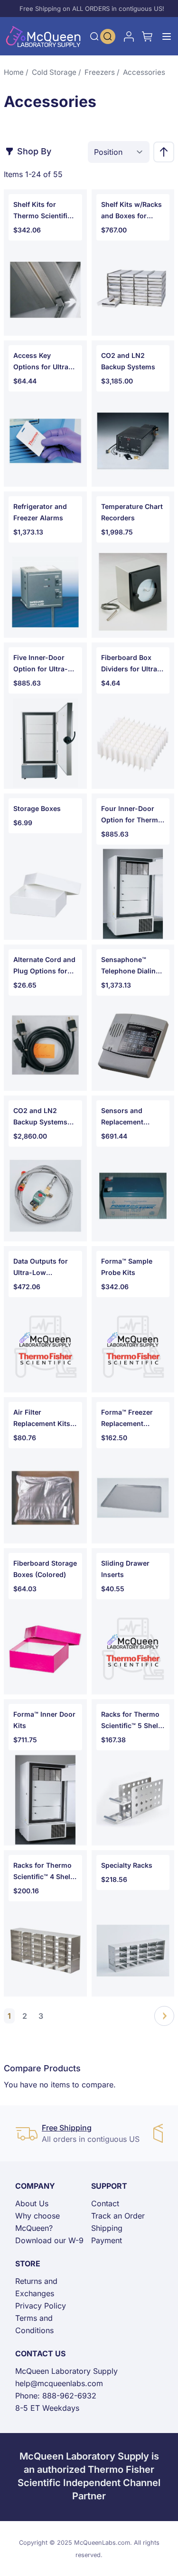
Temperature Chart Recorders (132, 512)
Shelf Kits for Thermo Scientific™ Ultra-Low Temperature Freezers (44, 211)
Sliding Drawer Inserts (125, 1569)
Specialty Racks (127, 1865)
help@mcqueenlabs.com (59, 2383)
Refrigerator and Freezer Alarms (40, 512)
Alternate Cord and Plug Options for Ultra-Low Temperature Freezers (44, 966)
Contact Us (40, 2353)
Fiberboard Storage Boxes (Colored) (45, 1569)
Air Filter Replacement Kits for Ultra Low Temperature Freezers (42, 1419)
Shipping (107, 2228)
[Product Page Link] (45, 290)
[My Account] (129, 36)
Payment (107, 2240)
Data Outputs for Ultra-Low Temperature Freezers (41, 1268)
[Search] (94, 36)
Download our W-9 (49, 2240)
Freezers (100, 72)
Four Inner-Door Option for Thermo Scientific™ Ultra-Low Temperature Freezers (132, 815)
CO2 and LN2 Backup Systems (128, 361)
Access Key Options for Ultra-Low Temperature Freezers (42, 362)
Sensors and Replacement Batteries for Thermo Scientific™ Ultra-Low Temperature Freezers (132, 1117)
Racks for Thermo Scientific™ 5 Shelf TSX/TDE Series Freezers (131, 1721)
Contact (105, 2203)
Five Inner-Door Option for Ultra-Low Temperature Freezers (42, 664)
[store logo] (43, 36)
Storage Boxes (37, 808)
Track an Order (118, 2216)
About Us (32, 2203)
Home (14, 72)
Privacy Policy (41, 2306)
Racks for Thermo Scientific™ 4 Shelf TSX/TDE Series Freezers (43, 1872)
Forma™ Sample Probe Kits (127, 1267)
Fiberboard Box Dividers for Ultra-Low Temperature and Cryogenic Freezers (131, 664)
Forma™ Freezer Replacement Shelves (127, 1419)
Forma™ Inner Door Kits (44, 1720)
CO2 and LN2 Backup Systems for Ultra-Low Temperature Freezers (40, 1117)
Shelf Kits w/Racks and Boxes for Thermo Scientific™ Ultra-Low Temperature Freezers (132, 211)
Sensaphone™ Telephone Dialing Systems (131, 966)
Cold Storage (54, 72)
